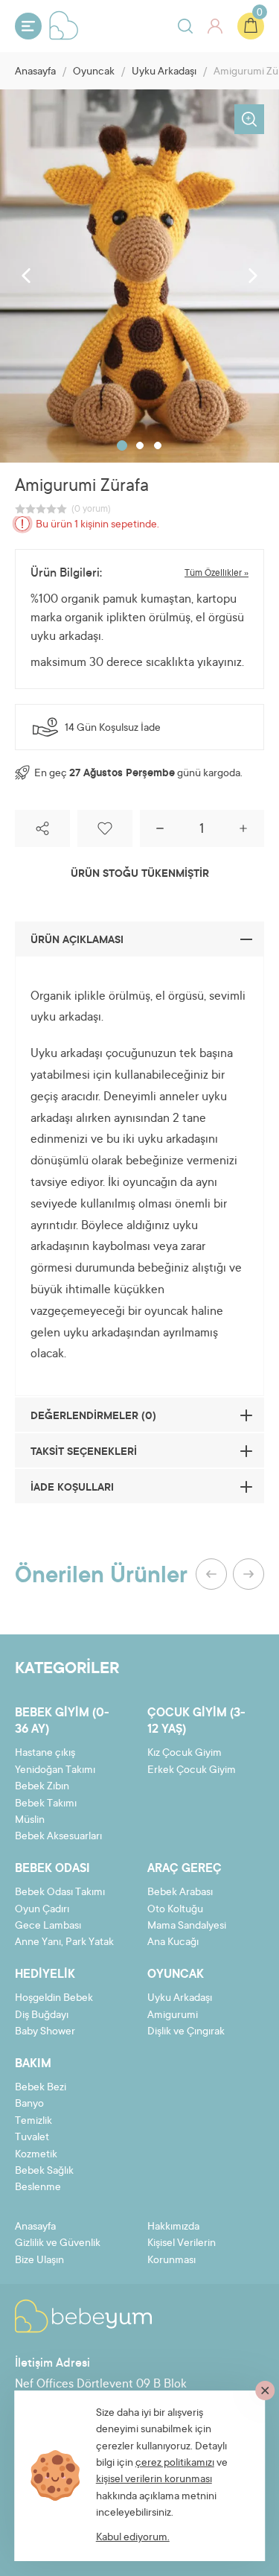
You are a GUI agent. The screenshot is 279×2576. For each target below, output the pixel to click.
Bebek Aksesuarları (58, 1837)
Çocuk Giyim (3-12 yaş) (196, 1722)
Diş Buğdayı (42, 2016)
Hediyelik (45, 1975)
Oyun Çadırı (42, 1910)
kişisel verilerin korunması (154, 2480)
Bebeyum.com (64, 25)
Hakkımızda (173, 2227)
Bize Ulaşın (39, 2261)
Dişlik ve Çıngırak (186, 2032)
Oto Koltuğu (175, 1910)
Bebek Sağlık (44, 2171)
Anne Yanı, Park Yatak (64, 1943)
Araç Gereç (185, 1869)
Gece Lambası (48, 1926)
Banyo (29, 2104)
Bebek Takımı (46, 1804)
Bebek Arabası (180, 1893)
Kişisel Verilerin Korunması (182, 2252)
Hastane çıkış (45, 1754)
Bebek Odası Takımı (60, 1893)
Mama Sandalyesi (187, 1926)
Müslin (30, 1821)
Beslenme (38, 2188)
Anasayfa (35, 72)
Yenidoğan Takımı (55, 1771)
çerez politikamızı (175, 2464)
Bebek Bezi (41, 2088)
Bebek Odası (52, 1869)
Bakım (33, 2064)
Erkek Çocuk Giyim (192, 1771)
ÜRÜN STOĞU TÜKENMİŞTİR (140, 875)
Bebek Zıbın (42, 1787)
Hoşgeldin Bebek (54, 1999)
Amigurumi (173, 2016)
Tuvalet (32, 2138)
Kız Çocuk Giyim (185, 1754)
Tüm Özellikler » (217, 574)
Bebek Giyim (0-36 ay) (62, 1722)
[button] (122, 445)
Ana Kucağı (173, 1943)
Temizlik (33, 2122)
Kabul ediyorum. (133, 2538)
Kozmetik (36, 2155)
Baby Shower (45, 2032)
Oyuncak (94, 72)
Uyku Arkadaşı (164, 72)
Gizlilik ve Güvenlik (58, 2244)
